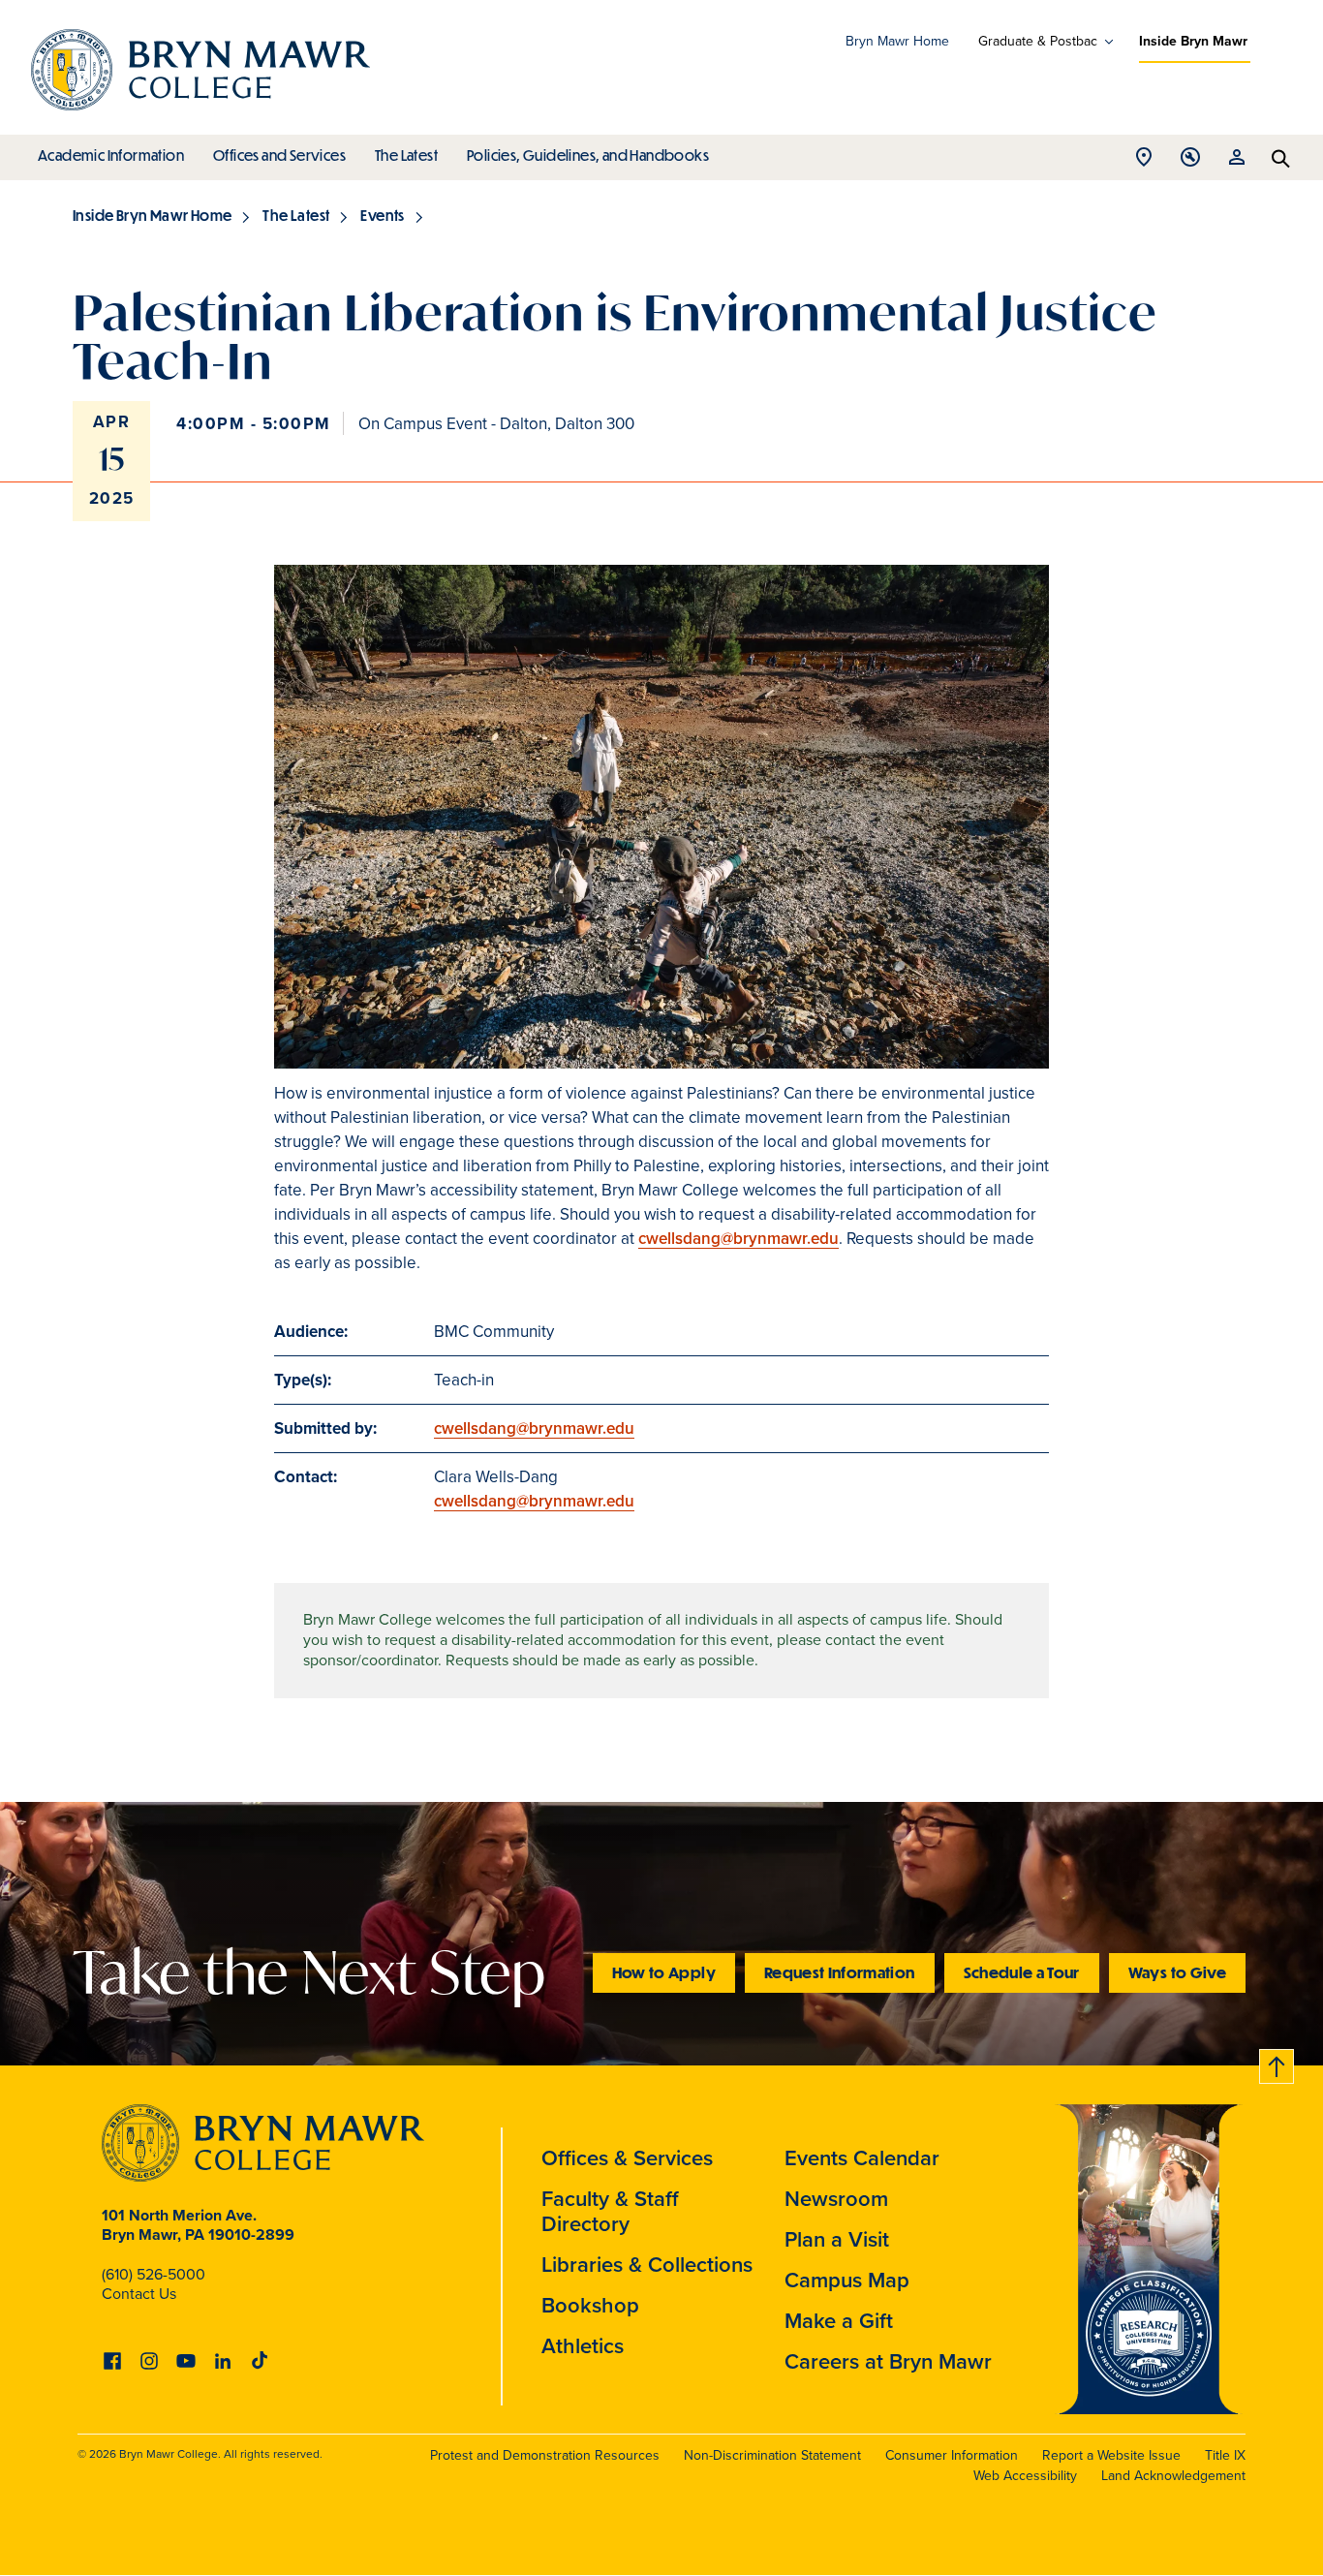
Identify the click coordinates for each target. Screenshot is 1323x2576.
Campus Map (847, 2280)
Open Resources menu (1237, 162)
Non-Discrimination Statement (772, 2455)
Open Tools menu (1190, 162)
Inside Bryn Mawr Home (152, 215)
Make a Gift (839, 2321)
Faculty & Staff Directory (610, 2211)
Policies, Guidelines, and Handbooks (588, 155)
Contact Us (139, 2294)
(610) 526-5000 (154, 2274)
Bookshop (590, 2305)
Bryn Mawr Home (897, 41)
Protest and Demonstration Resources (545, 2455)
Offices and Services (279, 155)
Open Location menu (1144, 162)
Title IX (1225, 2455)
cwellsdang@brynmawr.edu (738, 1239)
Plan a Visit (837, 2239)
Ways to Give (1177, 1972)
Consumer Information (952, 2455)
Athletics (583, 2346)
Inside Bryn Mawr (1193, 41)
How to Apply (664, 1972)
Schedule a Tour (1022, 1972)
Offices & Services (627, 2158)
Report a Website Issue (1111, 2455)
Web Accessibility (1025, 2476)
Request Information (840, 1972)
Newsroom (836, 2199)
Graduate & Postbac (1038, 42)
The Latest (406, 155)
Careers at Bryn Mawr (888, 2361)
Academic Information (111, 155)
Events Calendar (862, 2158)
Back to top (1277, 2063)
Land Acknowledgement (1173, 2476)
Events (382, 215)
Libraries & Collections (647, 2265)
